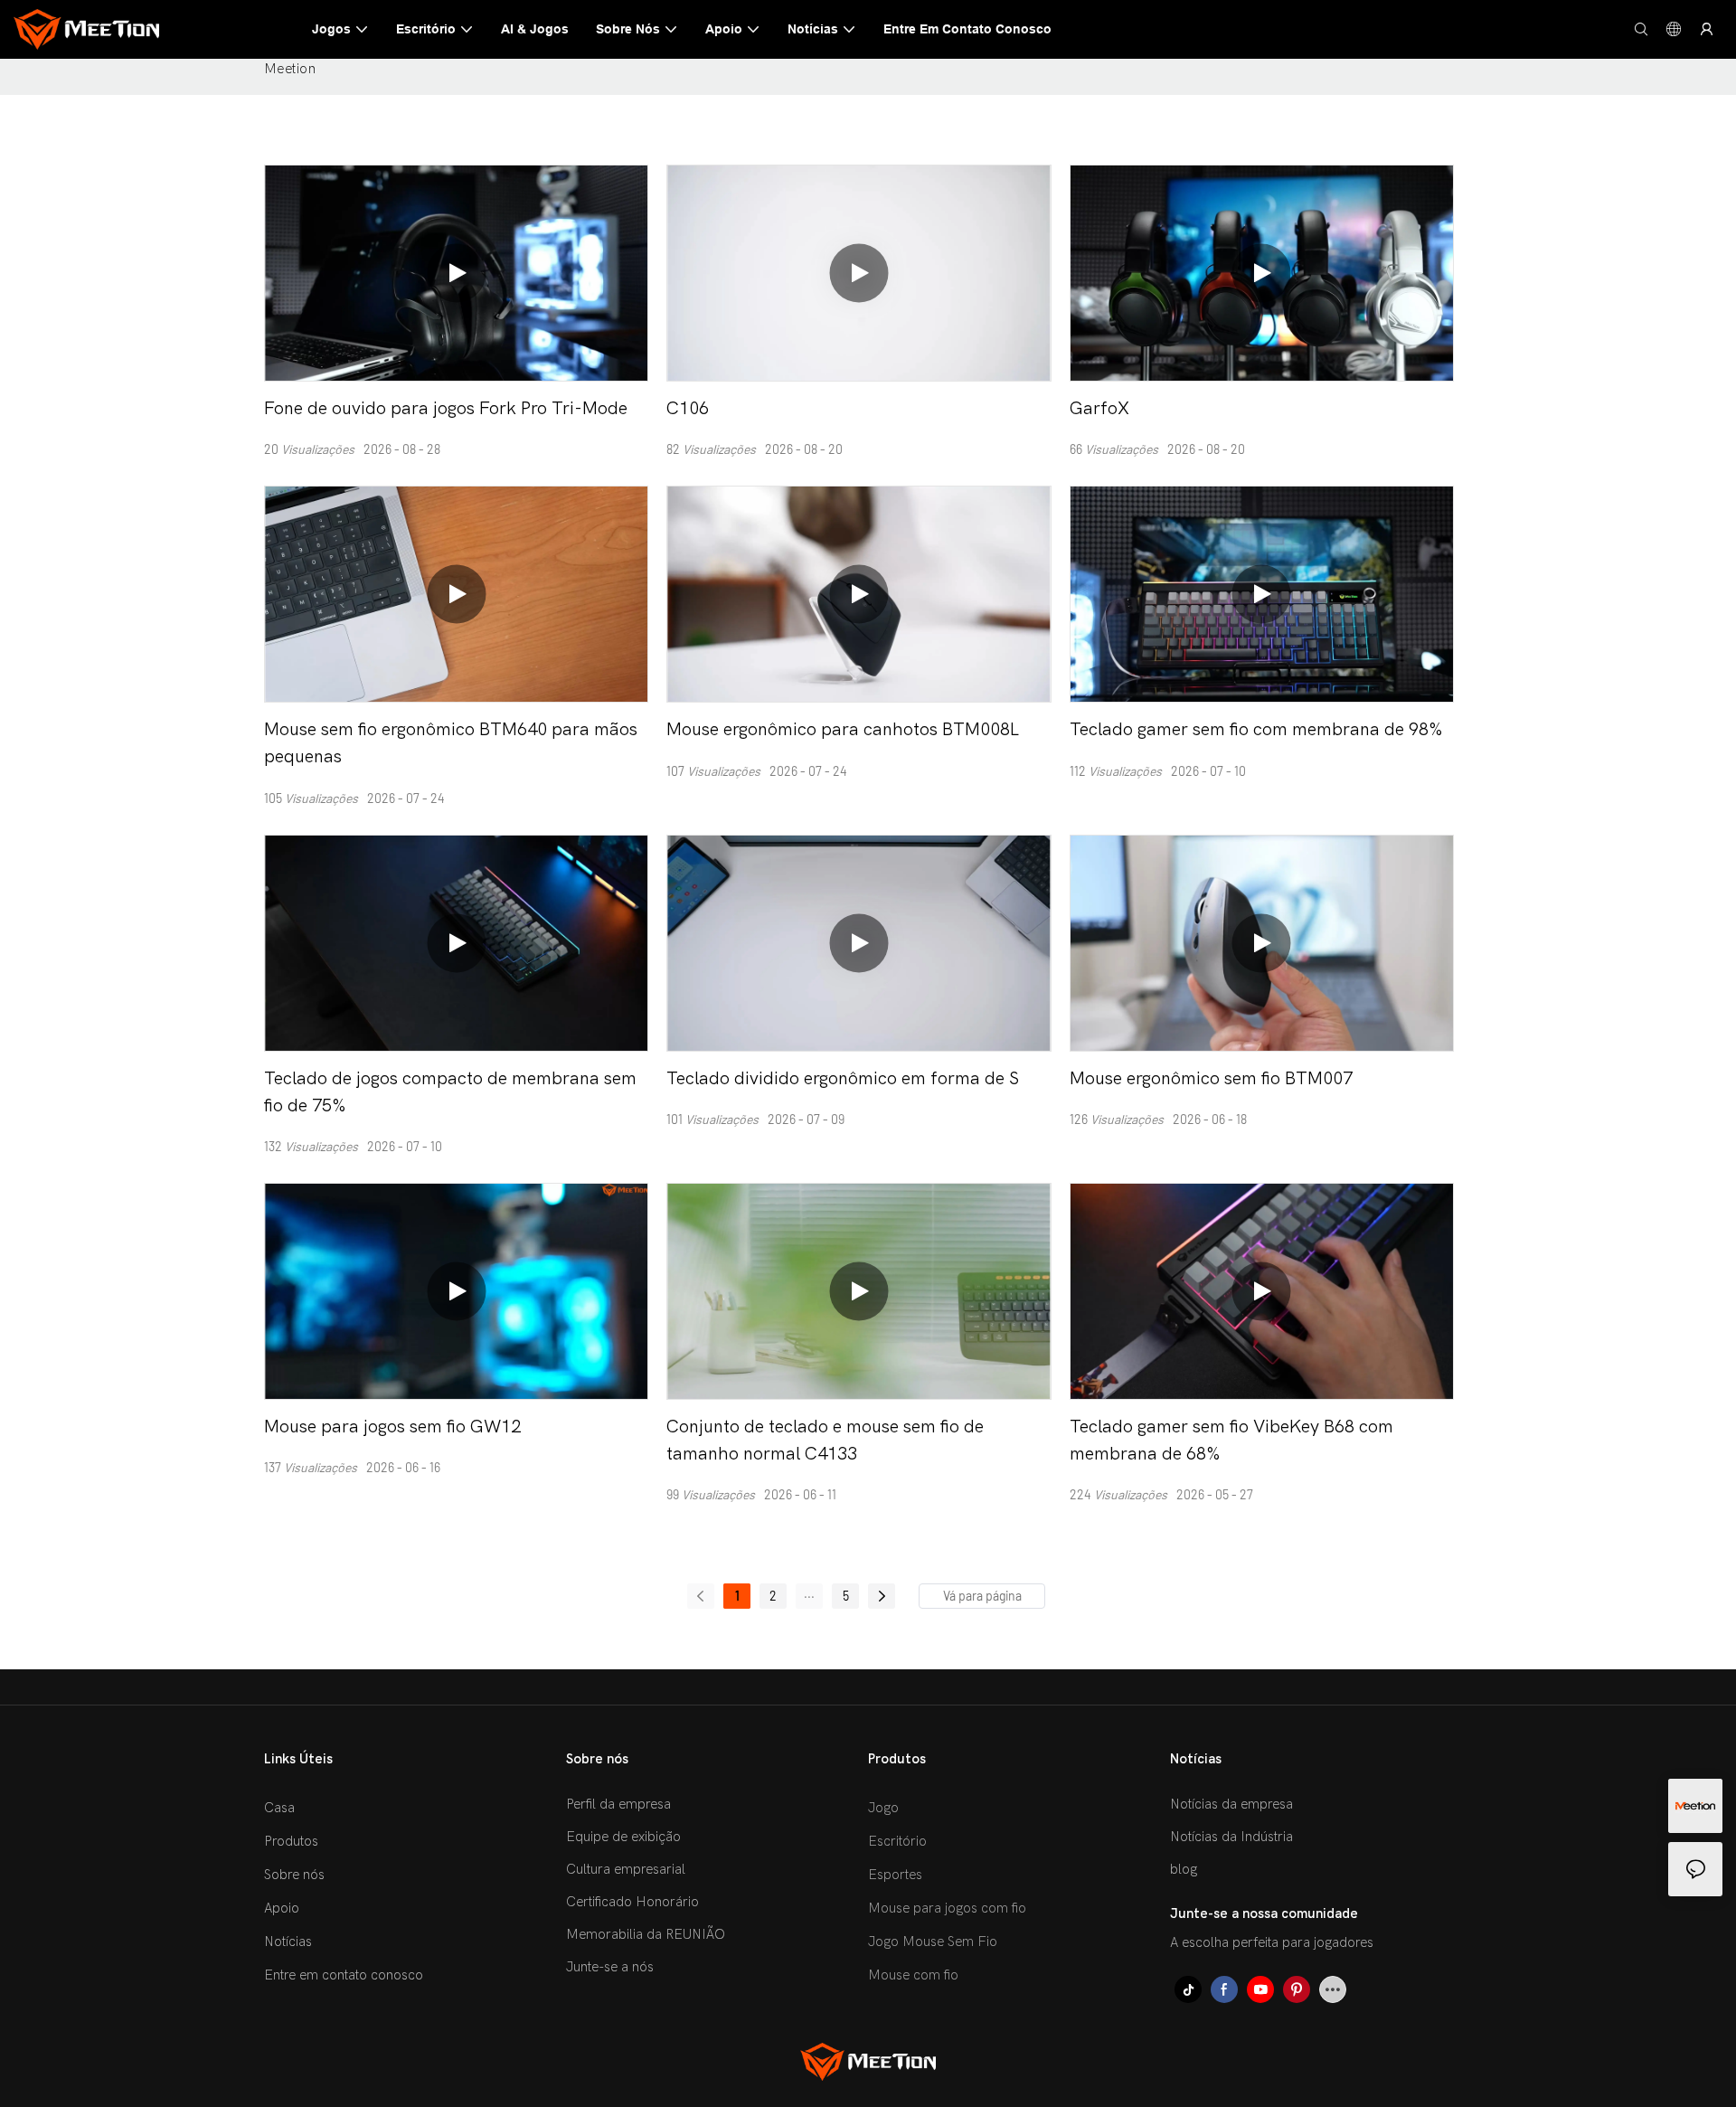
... (809, 1593)
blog (1184, 1869)
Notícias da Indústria (1231, 1837)
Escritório (897, 1841)
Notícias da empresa (1231, 1804)
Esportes (895, 1875)
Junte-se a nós (610, 1967)
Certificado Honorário (632, 1902)
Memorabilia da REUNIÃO (646, 1934)
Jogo (883, 1808)
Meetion (290, 69)
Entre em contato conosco (344, 1975)
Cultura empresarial (626, 1869)
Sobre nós (294, 1875)
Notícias (288, 1942)
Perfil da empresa (618, 1804)
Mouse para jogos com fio (947, 1908)
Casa (279, 1808)
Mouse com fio (913, 1975)
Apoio (282, 1908)
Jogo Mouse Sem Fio (933, 1942)
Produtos (291, 1841)
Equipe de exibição (623, 1837)
